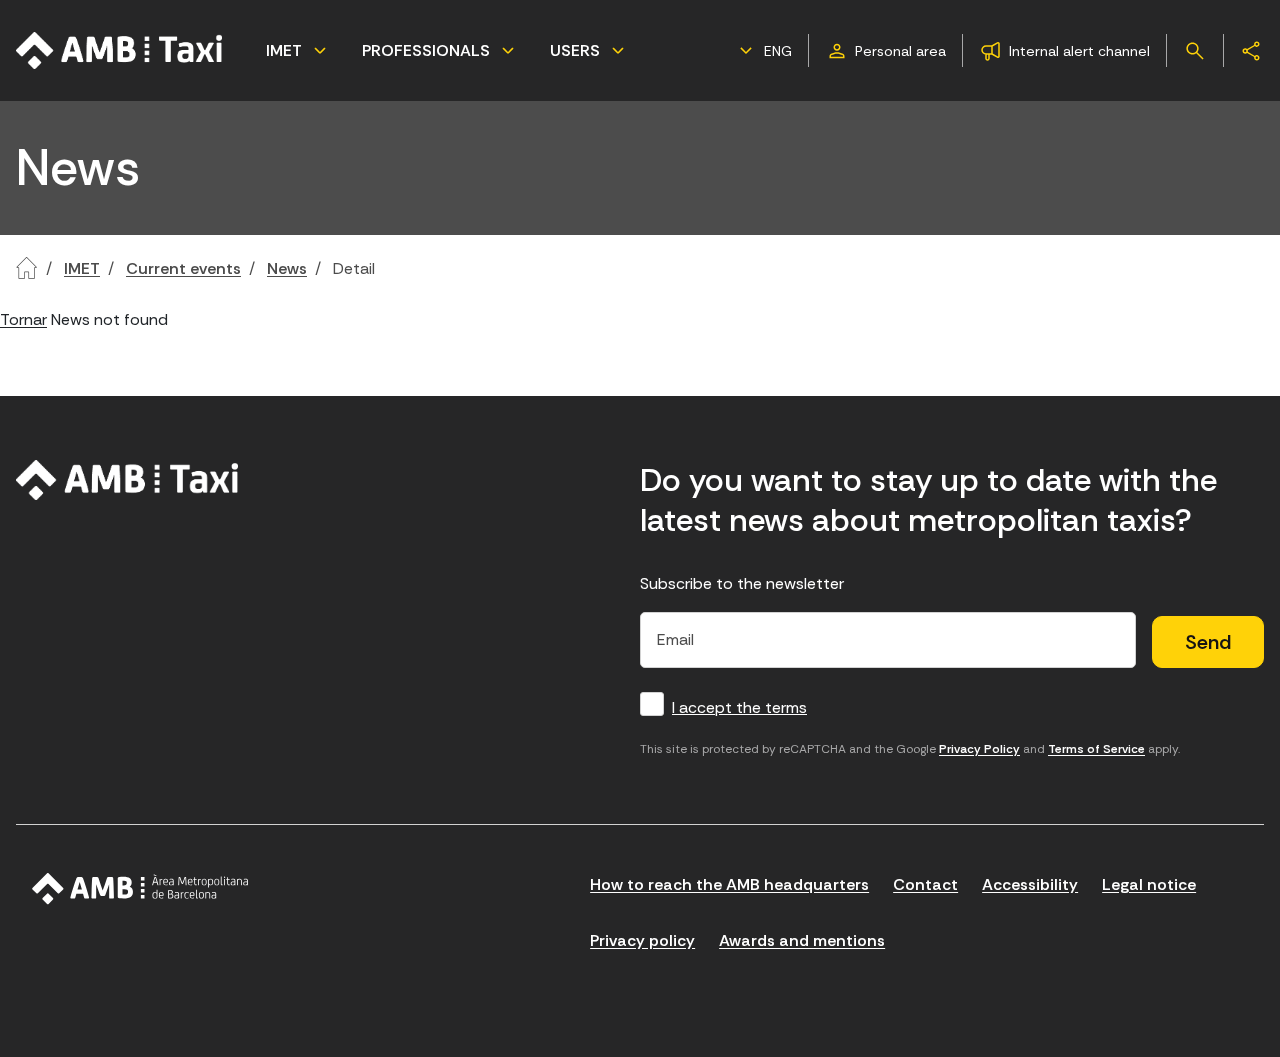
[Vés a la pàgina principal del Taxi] (127, 480)
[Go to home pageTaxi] (120, 50)
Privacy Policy (979, 749)
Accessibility (1030, 884)
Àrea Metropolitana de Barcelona (140, 889)
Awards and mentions (802, 940)
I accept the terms (739, 707)
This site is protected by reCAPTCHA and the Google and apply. (910, 749)
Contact (925, 884)
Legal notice (1149, 884)
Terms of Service (1096, 749)
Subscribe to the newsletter (742, 583)
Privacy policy (642, 940)
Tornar (23, 319)
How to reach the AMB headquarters (729, 884)
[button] (763, 51)
